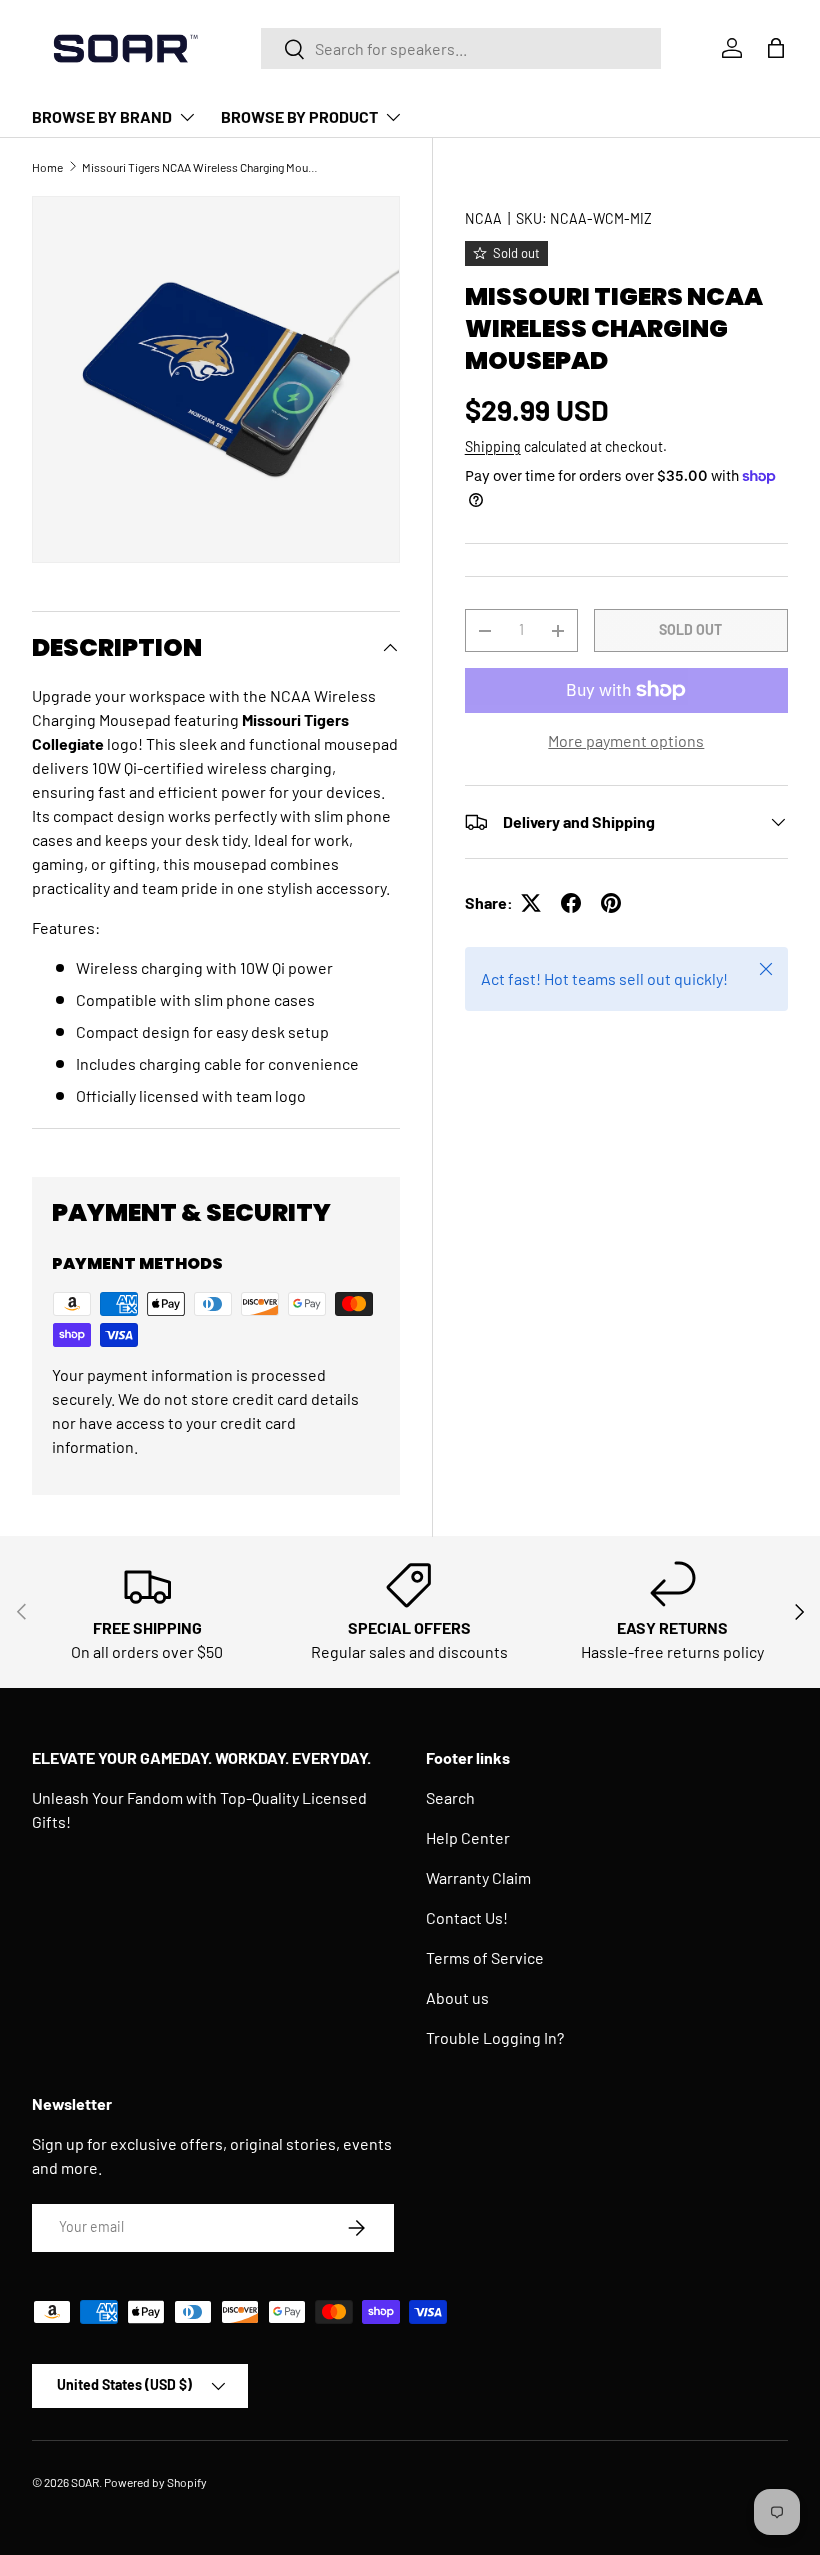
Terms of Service (485, 1957)
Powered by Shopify (155, 2482)
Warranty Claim (478, 1877)
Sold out (690, 629)
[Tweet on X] (531, 903)
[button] (776, 48)
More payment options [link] (626, 740)
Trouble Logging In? (495, 2037)
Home (47, 167)
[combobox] (461, 48)
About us (457, 1997)
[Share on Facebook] (571, 903)
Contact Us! (467, 1917)
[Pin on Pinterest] (611, 903)
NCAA (483, 218)
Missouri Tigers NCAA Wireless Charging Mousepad (202, 167)
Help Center (468, 1837)
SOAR (85, 2482)
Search (450, 1797)
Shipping (493, 446)
